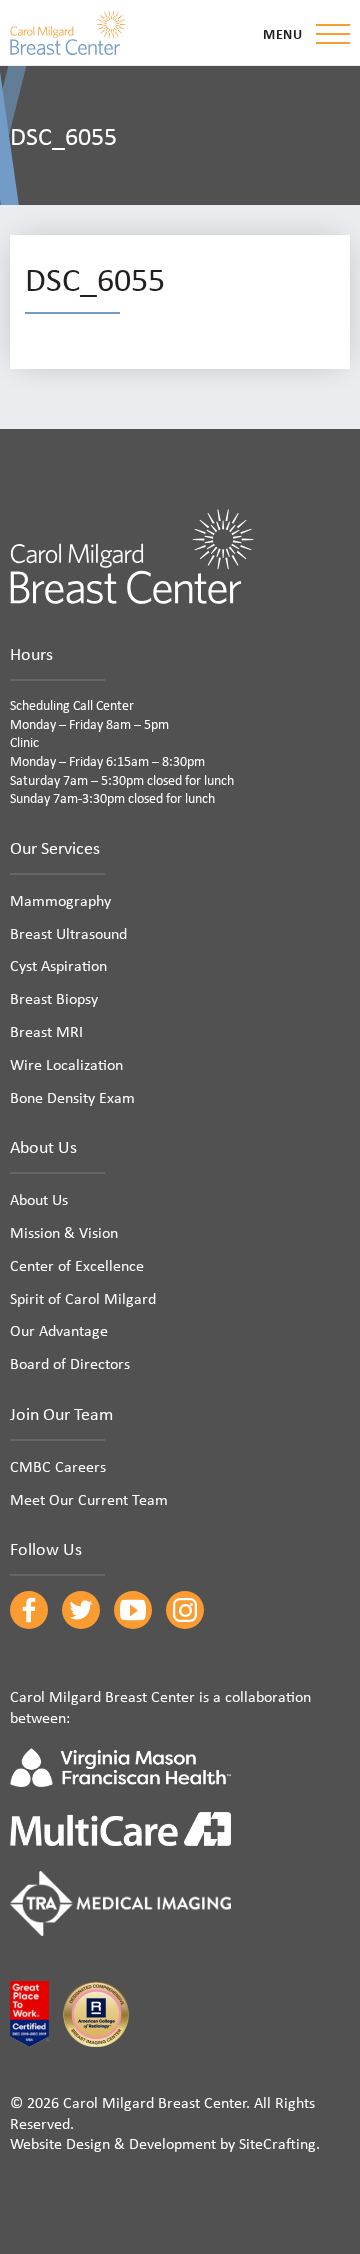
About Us (39, 1199)
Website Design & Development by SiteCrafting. (165, 2143)
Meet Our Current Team (89, 1499)
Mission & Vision (64, 1232)
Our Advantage (59, 1330)
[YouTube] (133, 1610)
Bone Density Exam (72, 1097)
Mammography (60, 900)
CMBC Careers (58, 1466)
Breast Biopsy (54, 998)
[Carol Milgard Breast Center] (68, 32)
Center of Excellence (77, 1265)
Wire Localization (66, 1064)
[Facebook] (29, 1610)
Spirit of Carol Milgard (83, 1298)
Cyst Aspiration (58, 965)
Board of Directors (70, 1363)
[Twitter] (81, 1610)
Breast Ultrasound (68, 933)
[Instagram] (185, 1610)
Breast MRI (46, 1031)
